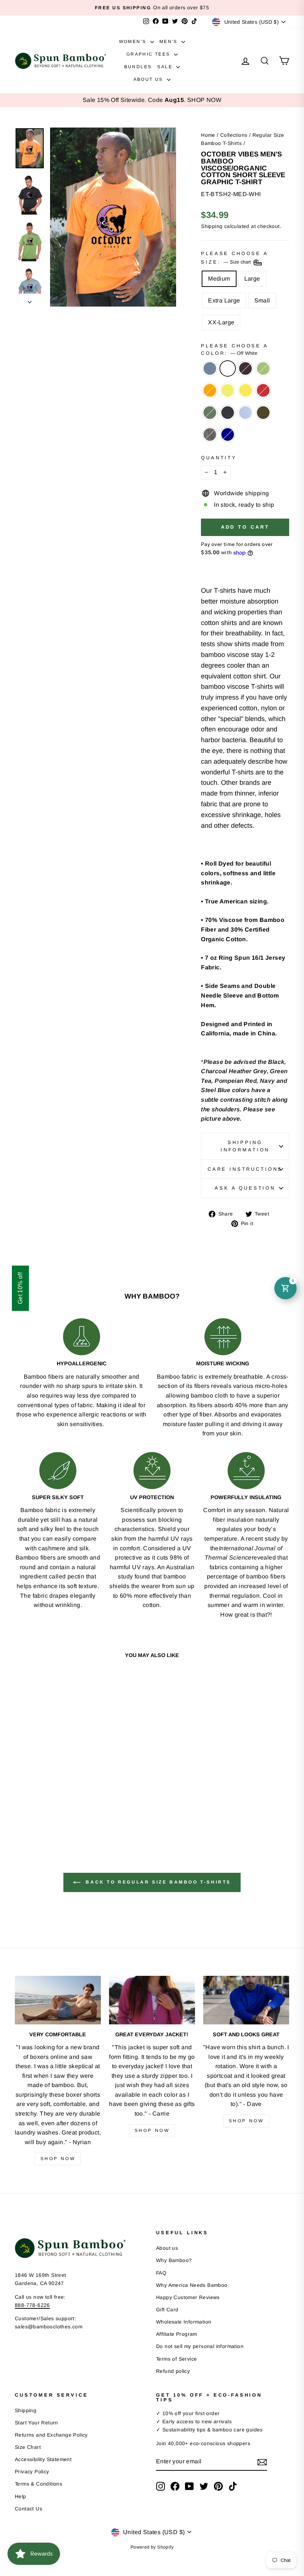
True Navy (228, 434)
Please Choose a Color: (234, 349)
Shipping (212, 226)
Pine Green (210, 413)
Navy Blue (228, 413)
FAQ (161, 2273)
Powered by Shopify (152, 2547)
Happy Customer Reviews (188, 2297)
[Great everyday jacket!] (152, 2000)
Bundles (138, 67)
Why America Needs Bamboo (192, 2285)
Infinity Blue (245, 413)
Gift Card (167, 2310)
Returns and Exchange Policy (51, 2435)
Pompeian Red (263, 390)
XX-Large (221, 322)
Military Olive (263, 413)
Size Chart (28, 2447)
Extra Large (224, 300)
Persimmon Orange (210, 390)
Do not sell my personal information (200, 2346)
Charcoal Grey (210, 434)
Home (208, 135)
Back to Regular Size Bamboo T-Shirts (157, 1882)
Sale (166, 67)
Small (262, 300)
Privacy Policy (32, 2472)
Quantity (219, 458)
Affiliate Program (177, 2334)
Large (252, 279)
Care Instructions (245, 1169)
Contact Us (29, 2509)
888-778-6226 (32, 2305)
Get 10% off (20, 1288)
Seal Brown (245, 368)
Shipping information (245, 1146)
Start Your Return (37, 2423)
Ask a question (245, 1188)
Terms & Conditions (39, 2484)
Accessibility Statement (43, 2459)
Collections (234, 135)
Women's (134, 42)
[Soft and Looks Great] (246, 2000)
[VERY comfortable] (58, 2000)
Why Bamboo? (174, 2260)
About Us (149, 79)
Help (21, 2496)
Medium (219, 279)
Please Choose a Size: (234, 258)
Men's (169, 42)
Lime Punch (228, 390)
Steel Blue (210, 368)
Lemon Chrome (245, 390)
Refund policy (173, 2371)
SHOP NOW (204, 100)
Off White (228, 368)
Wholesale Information (184, 2322)
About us (167, 2248)
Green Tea (263, 368)
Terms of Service (176, 2359)
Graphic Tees (149, 54)
